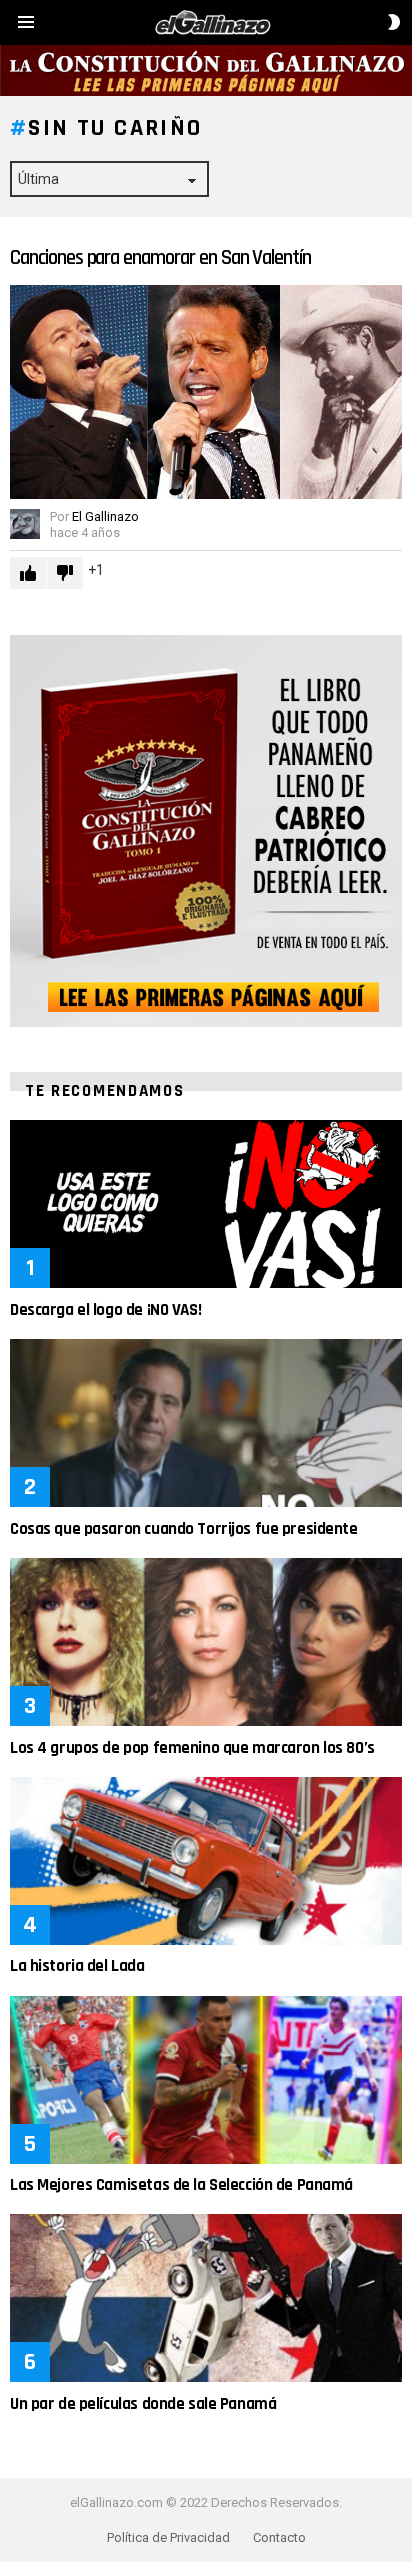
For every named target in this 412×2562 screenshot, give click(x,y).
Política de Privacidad (168, 2537)
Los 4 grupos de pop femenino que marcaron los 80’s (192, 1748)
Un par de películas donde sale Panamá (143, 2404)
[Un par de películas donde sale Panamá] (206, 2298)
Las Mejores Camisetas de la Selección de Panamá (181, 2185)
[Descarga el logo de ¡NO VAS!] (206, 1204)
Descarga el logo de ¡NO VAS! (105, 1310)
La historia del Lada (77, 1966)
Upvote (28, 573)
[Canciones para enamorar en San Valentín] (206, 392)
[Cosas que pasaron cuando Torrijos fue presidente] (206, 1423)
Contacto (279, 2537)
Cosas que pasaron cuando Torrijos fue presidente (184, 1529)
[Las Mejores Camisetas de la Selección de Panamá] (206, 2080)
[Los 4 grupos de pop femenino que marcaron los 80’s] (206, 1642)
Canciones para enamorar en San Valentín (160, 257)
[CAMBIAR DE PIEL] (394, 22)
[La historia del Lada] (206, 1861)
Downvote (65, 573)
